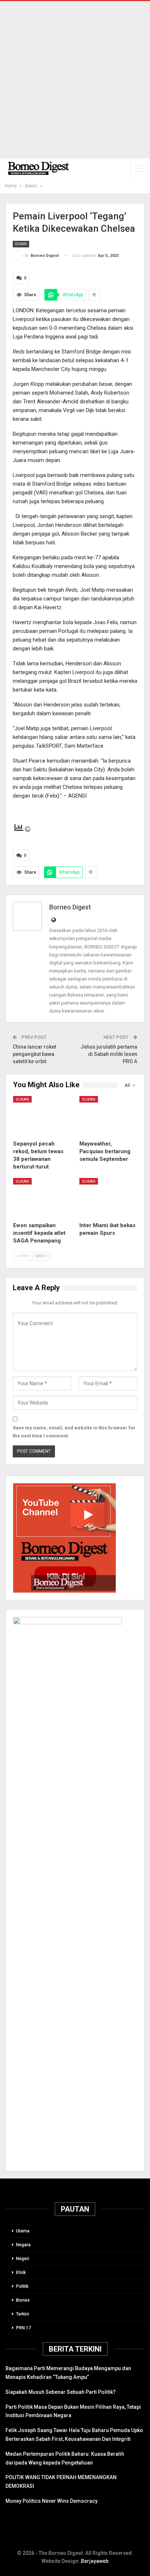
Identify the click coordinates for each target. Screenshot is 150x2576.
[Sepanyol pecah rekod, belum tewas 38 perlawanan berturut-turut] (42, 1116)
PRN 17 (23, 2328)
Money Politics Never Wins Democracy (52, 2501)
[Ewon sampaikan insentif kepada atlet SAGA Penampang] (42, 1198)
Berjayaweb (95, 2561)
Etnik (21, 2272)
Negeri (23, 2259)
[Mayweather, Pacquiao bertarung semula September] (108, 1116)
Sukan (21, 244)
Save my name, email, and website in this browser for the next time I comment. (74, 1432)
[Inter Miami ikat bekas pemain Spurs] (108, 1198)
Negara (23, 2245)
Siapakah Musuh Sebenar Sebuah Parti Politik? (61, 2392)
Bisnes (23, 2300)
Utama (23, 2231)
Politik (22, 2286)
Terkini (23, 2314)
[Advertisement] (75, 80)
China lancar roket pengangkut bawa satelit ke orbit (34, 1054)
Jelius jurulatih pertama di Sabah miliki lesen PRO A (109, 1054)
